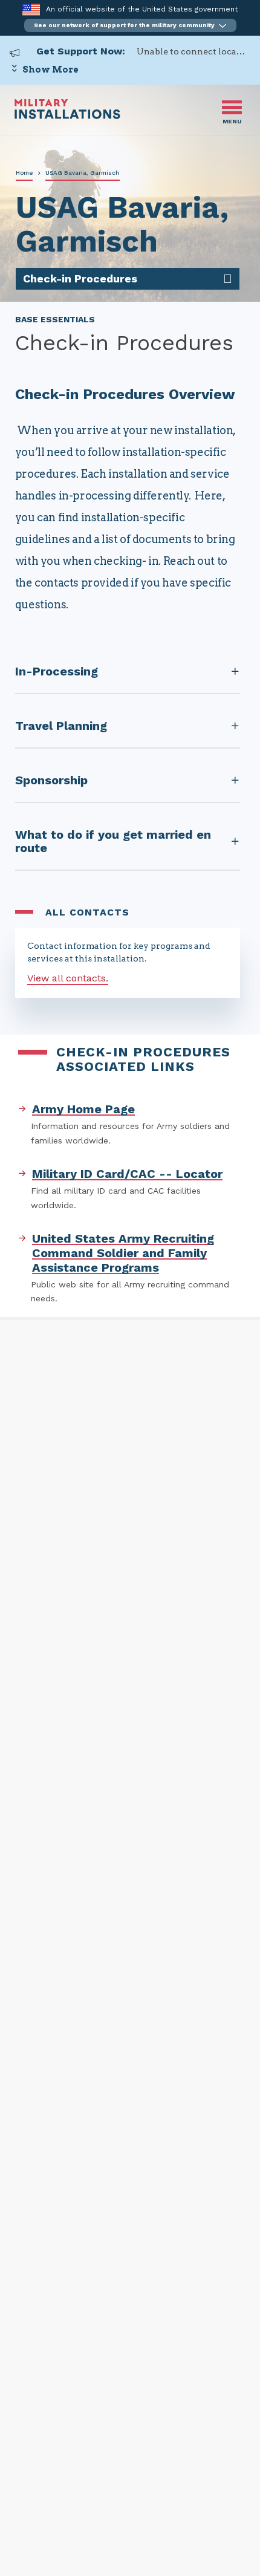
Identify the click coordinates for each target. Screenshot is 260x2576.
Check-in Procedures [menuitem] (80, 278)
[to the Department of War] (31, 9)
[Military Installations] (67, 116)
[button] (130, 25)
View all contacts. (68, 978)
